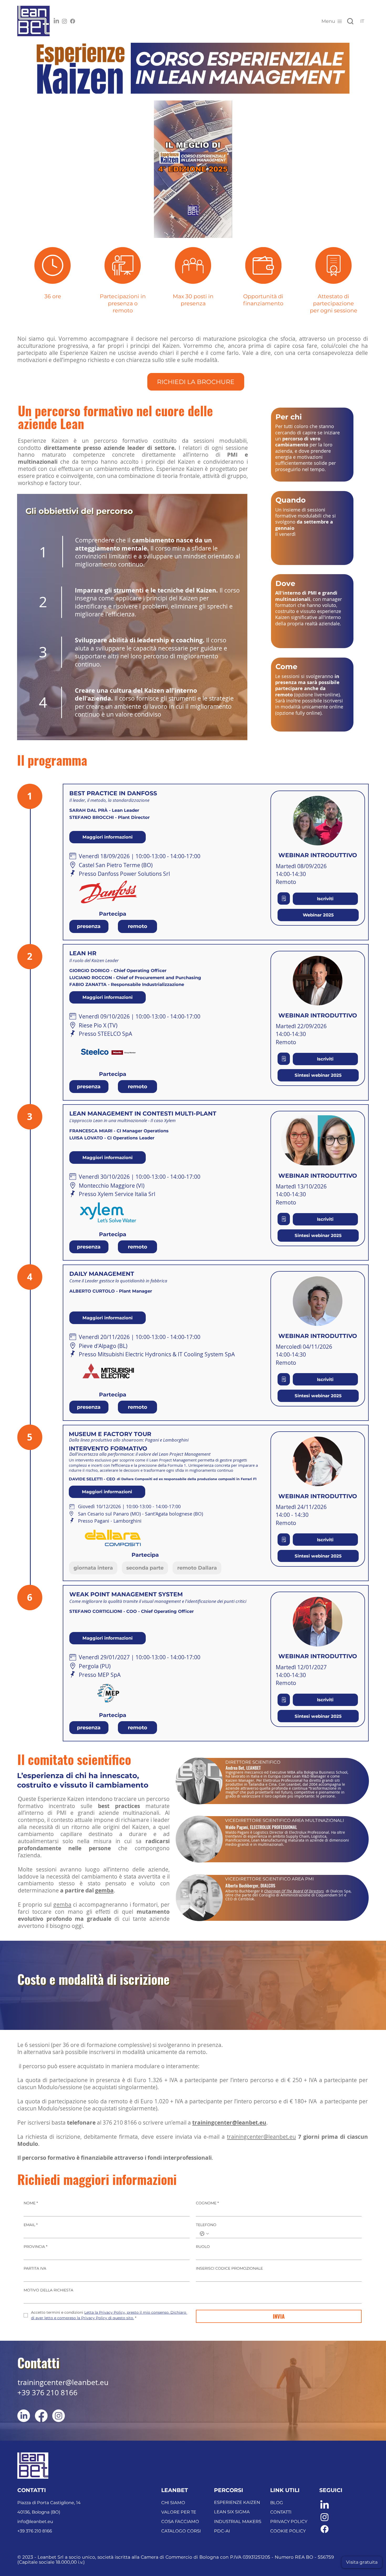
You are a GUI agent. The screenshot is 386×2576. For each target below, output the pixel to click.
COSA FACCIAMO (180, 2521)
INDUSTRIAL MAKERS (238, 2521)
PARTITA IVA (35, 2268)
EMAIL (31, 2225)
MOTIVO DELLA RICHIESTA (48, 2290)
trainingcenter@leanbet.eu (261, 2137)
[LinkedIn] (56, 21)
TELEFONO (206, 2225)
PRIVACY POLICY (289, 2521)
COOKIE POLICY (288, 2531)
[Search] (350, 21)
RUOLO (203, 2247)
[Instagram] (64, 21)
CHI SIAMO (173, 2503)
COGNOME (207, 2203)
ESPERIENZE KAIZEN (237, 2502)
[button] (223, 232)
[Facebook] (73, 21)
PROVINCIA (35, 2247)
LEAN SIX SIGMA (232, 2512)
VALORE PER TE (179, 2512)
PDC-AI (222, 2531)
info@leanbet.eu (35, 2521)
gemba (104, 1890)
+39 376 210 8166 (47, 2393)
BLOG (277, 2503)
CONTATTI (281, 2512)
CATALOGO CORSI (181, 2531)
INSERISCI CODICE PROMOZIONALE (229, 2268)
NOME (31, 2203)
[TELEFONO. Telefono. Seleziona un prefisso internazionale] (204, 2234)
